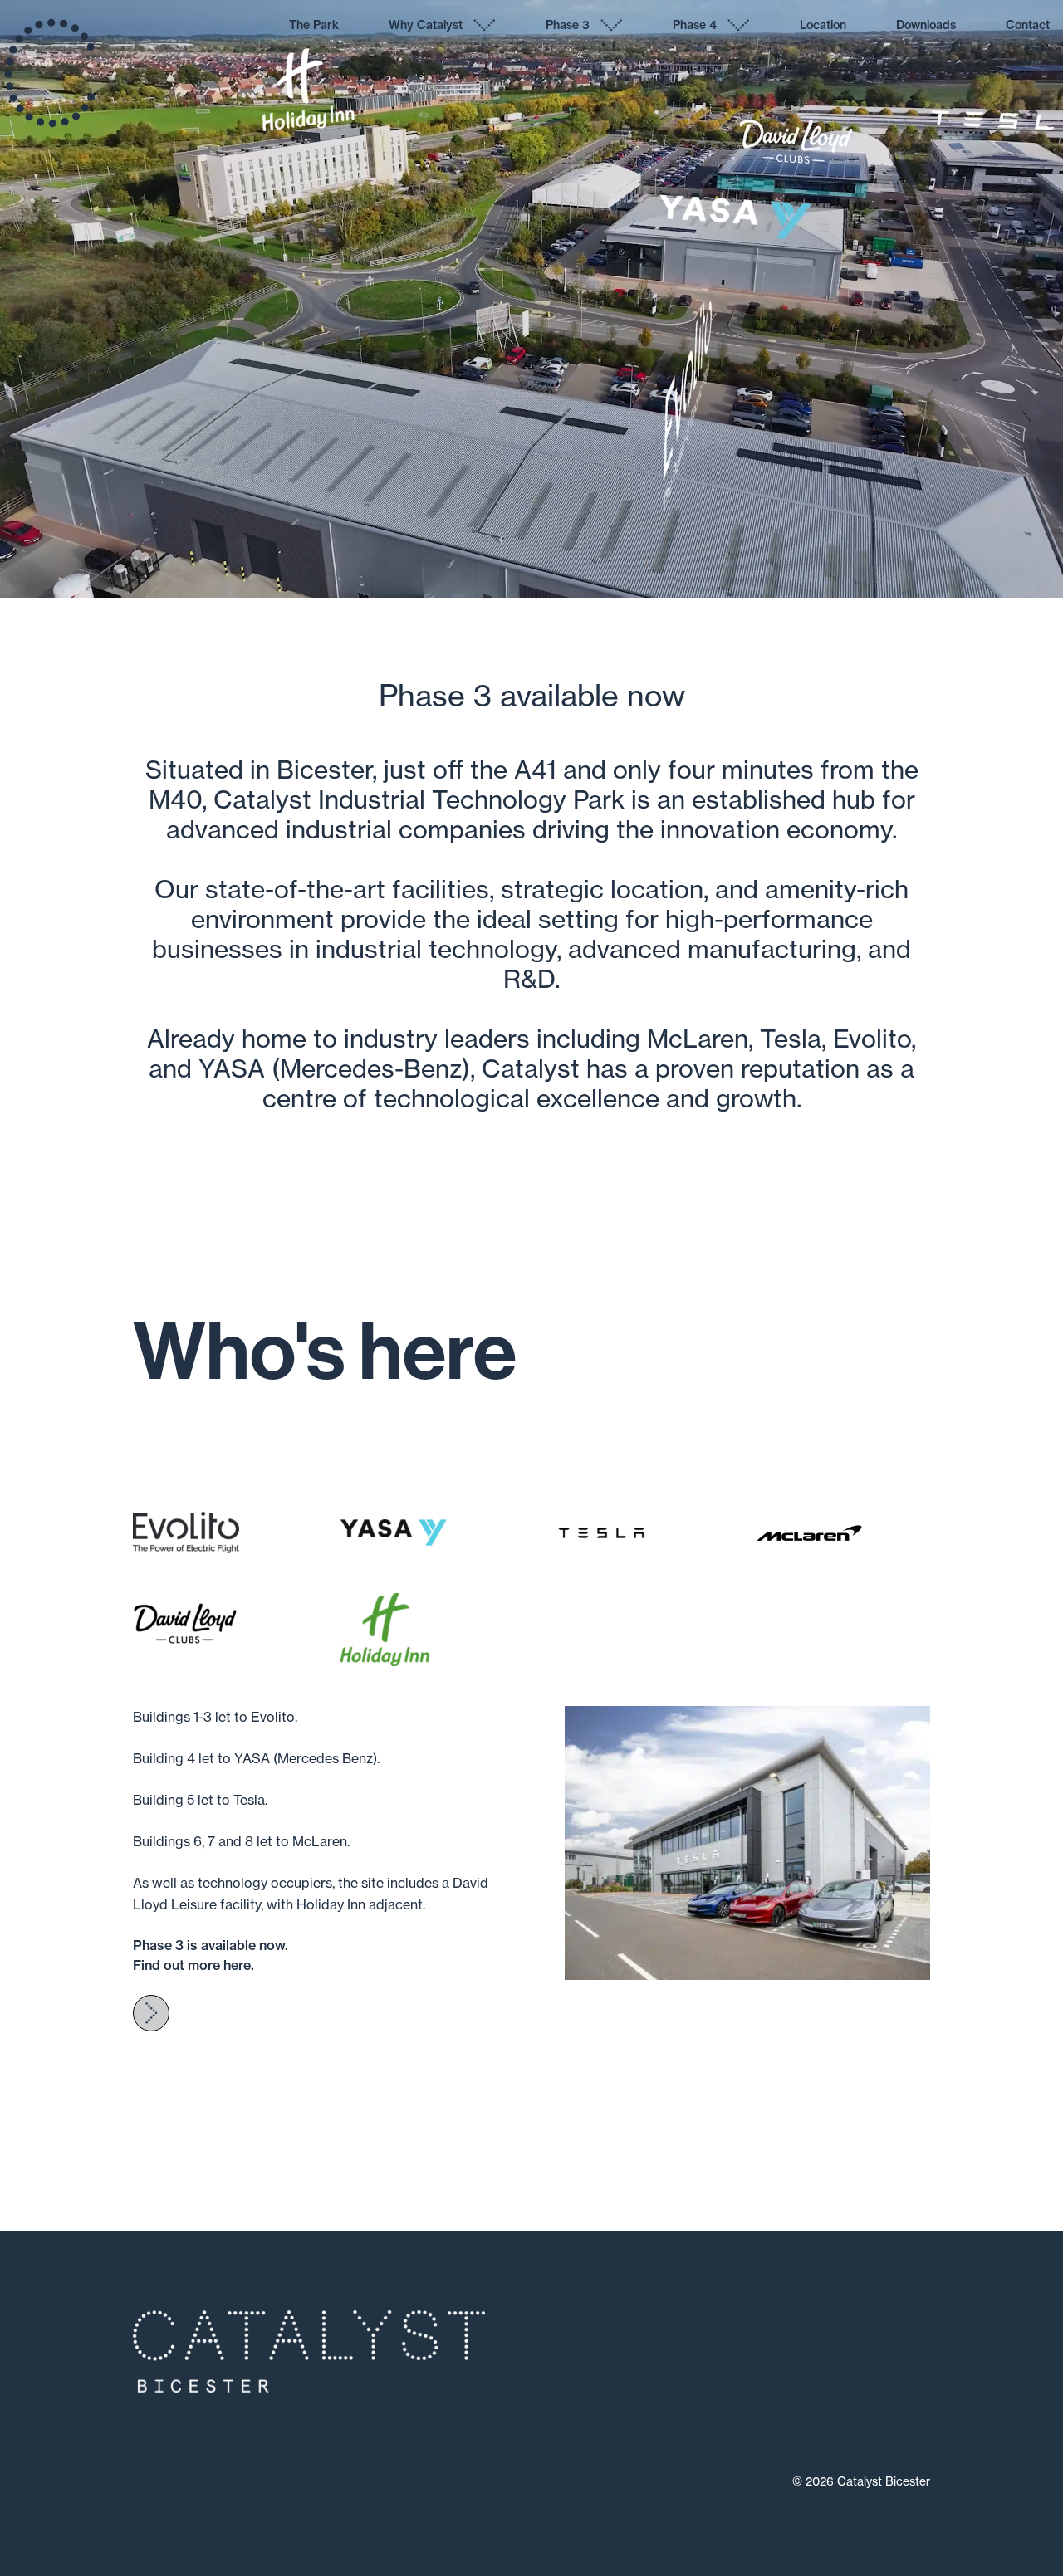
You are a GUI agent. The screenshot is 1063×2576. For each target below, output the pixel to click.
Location (823, 25)
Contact (1028, 25)
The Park (314, 25)
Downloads (926, 25)
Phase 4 (695, 25)
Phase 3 (568, 25)
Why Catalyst (426, 25)
